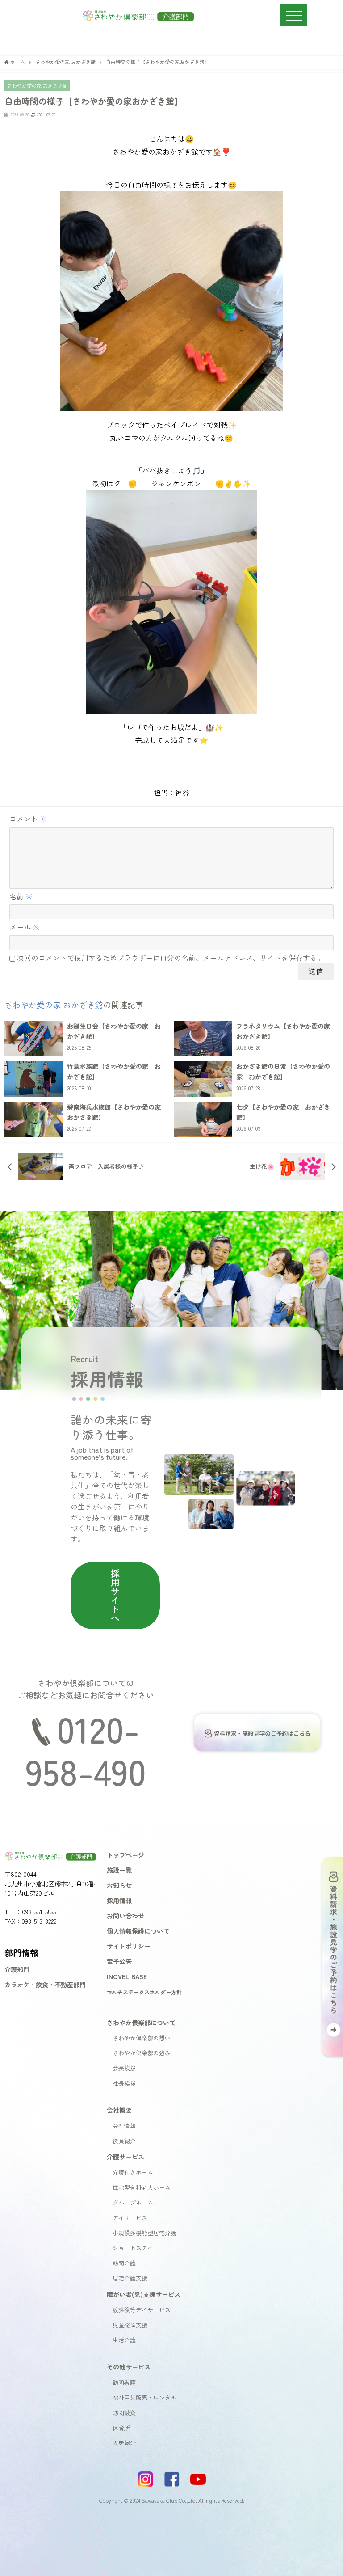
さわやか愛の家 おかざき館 (37, 85)
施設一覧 (119, 1870)
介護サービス (125, 2156)
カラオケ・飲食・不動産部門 (45, 1984)
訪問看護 (124, 2382)
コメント (28, 819)
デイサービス (130, 2218)
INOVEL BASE (127, 1976)
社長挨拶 (124, 2083)
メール (25, 927)
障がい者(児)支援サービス (144, 2294)
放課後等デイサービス (142, 2310)
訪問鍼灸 (124, 2413)
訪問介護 (124, 2263)
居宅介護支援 (130, 2278)
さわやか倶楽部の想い (142, 2038)
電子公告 (119, 1961)
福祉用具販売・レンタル (144, 2397)
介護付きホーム (133, 2172)
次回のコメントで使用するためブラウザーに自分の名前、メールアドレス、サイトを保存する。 (171, 958)
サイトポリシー (129, 1946)
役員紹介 (124, 2141)
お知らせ (119, 1885)
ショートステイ (133, 2248)
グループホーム (133, 2202)
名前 (21, 896)
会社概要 (119, 2110)
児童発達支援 (130, 2325)
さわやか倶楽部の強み (142, 2053)
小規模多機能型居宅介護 (144, 2233)
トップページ (125, 1855)
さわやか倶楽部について (141, 2022)
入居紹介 (124, 2443)
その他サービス (129, 2367)
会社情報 (124, 2126)
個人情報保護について (138, 1931)
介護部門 (17, 1969)
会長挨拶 (124, 2068)
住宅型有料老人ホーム (142, 2187)
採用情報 (119, 1900)
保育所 (121, 2428)
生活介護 (124, 2340)
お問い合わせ (125, 1915)
